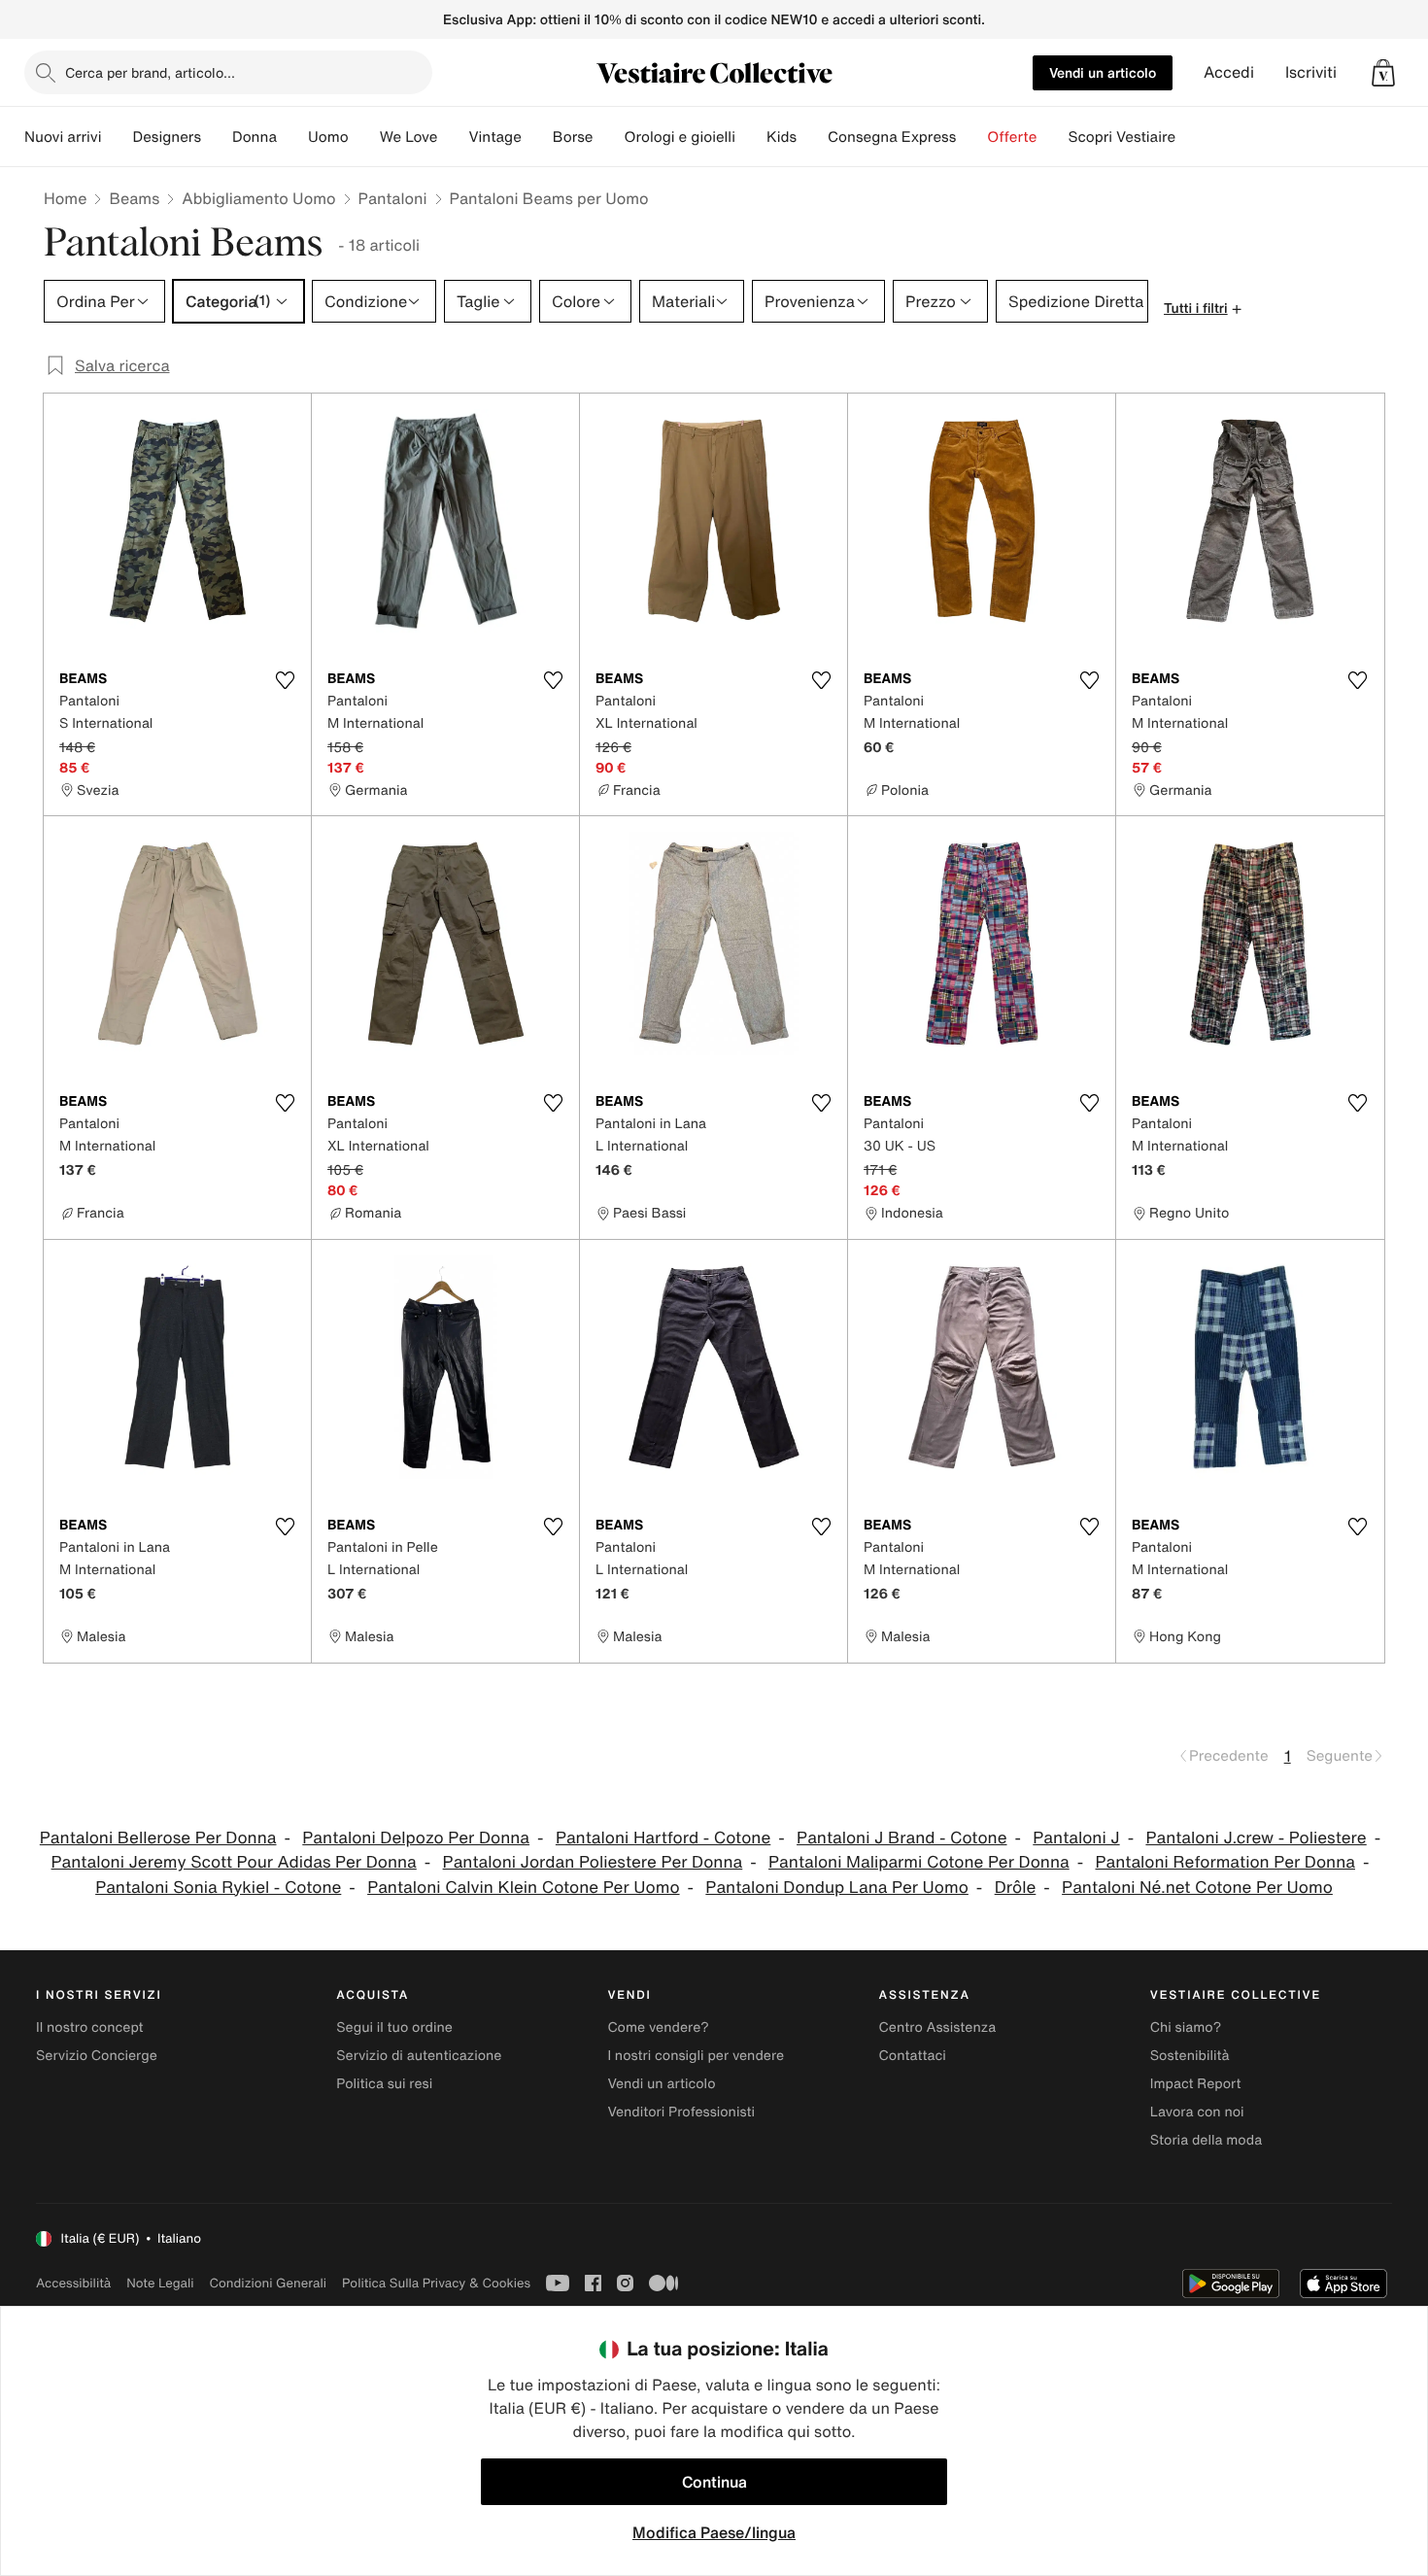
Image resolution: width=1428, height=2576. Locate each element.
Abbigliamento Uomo (258, 198)
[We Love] (453, 137)
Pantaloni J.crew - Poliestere (1256, 1838)
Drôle (1016, 1888)
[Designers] (217, 137)
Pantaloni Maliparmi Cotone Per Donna (919, 1862)
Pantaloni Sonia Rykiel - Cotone (218, 1888)
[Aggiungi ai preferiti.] (285, 680)
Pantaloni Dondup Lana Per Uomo (837, 1888)
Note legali (160, 2283)
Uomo (328, 137)
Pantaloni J (1076, 1838)
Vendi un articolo (1103, 72)
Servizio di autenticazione (419, 2056)
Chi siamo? (1186, 2027)
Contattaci (913, 2056)
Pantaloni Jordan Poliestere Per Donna (593, 1862)
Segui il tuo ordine (394, 2027)
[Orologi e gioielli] (751, 137)
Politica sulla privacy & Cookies (436, 2283)
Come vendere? (658, 2027)
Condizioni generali (268, 2283)
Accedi (1229, 72)
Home (65, 198)
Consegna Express (892, 137)
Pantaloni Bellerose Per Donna (158, 1838)
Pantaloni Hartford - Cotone (663, 1838)
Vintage (494, 137)
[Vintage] (537, 137)
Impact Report (1196, 2084)
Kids (782, 137)
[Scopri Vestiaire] (1191, 137)
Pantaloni (393, 198)
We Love (409, 137)
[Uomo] (364, 137)
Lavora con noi (1197, 2112)
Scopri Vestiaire (1122, 137)
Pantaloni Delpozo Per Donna (416, 1838)
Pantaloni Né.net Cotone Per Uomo (1197, 1888)
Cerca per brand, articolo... (150, 72)
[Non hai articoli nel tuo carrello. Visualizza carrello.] (1383, 73)
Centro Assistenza (938, 2027)
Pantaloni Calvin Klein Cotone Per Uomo (523, 1888)
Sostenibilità (1190, 2056)
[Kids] (812, 137)
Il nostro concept (90, 2027)
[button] (1383, 73)
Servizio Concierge (97, 2056)
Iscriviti (1311, 72)
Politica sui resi (384, 2084)
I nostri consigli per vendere (696, 2056)
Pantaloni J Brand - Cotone (901, 1838)
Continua (714, 2482)
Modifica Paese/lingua (714, 2532)
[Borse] (608, 137)
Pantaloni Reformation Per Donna (1225, 1862)
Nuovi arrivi (63, 137)
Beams (134, 198)
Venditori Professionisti (681, 2112)
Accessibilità (73, 2283)
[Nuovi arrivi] (117, 137)
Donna (255, 137)
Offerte (1012, 137)
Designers (167, 137)
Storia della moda (1206, 2140)
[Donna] (292, 137)
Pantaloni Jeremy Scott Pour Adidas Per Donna (234, 1862)
